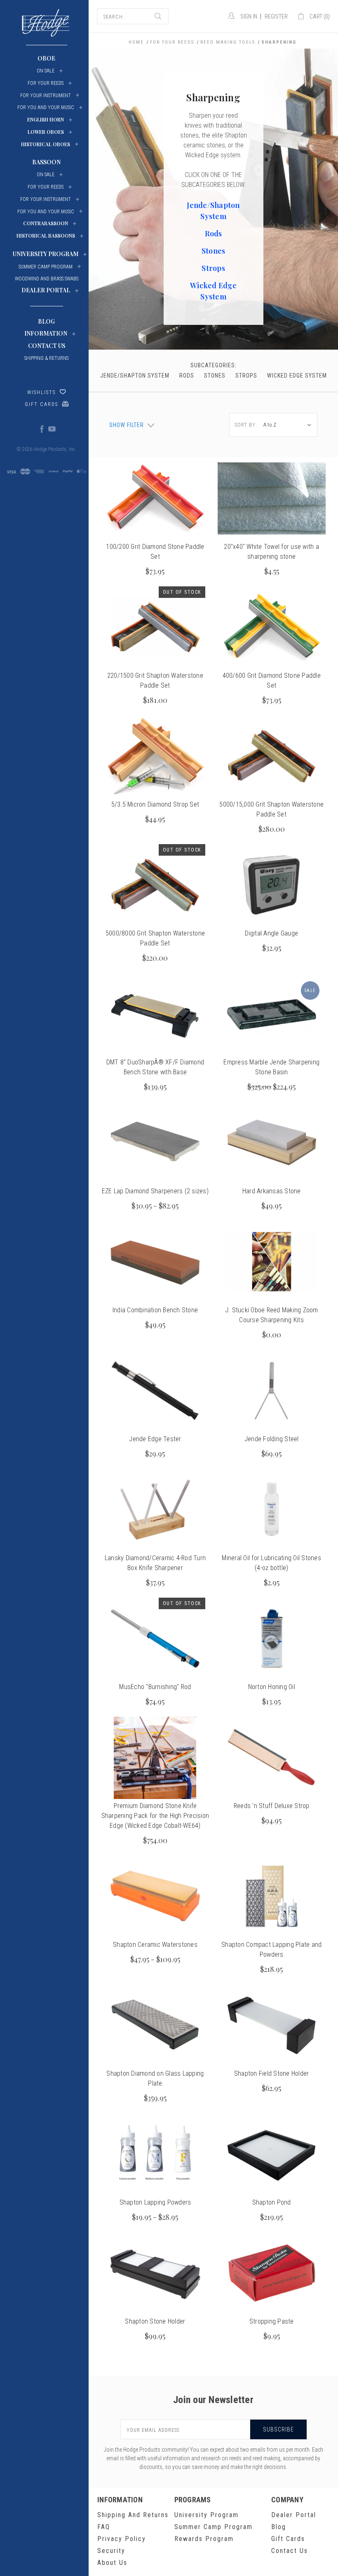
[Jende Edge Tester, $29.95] (155, 1391)
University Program (207, 2515)
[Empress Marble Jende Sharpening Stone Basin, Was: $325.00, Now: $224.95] (272, 1014)
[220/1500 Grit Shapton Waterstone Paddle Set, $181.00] (155, 628)
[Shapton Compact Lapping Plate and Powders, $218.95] (272, 1897)
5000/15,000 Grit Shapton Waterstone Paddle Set (271, 809)
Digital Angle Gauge (271, 933)
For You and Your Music (46, 107)
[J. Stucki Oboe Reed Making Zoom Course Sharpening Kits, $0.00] (272, 1262)
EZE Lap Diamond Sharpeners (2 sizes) (155, 1191)
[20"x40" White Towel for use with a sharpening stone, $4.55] (272, 499)
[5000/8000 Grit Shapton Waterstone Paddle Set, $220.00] (155, 885)
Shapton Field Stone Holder (272, 2073)
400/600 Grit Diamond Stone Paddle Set (272, 680)
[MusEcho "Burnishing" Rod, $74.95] (155, 1639)
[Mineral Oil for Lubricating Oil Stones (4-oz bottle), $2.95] (272, 1510)
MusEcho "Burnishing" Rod (155, 1687)
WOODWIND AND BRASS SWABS (47, 279)
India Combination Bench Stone (155, 1310)
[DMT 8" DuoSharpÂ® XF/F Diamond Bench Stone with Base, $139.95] (155, 1014)
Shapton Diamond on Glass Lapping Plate (155, 2078)
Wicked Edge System (297, 376)
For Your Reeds (46, 83)
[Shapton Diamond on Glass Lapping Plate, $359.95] (155, 2025)
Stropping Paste (272, 2321)
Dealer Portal (294, 2515)
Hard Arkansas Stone (272, 1191)
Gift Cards (41, 404)
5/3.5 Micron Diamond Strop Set (155, 804)
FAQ (104, 2527)
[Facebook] (42, 429)
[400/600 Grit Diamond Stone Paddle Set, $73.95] (272, 628)
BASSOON (46, 162)
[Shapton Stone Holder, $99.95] (155, 2273)
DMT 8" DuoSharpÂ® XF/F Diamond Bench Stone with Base (155, 1067)
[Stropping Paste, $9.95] (272, 2273)
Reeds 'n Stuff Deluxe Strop (272, 1806)
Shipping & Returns (46, 358)
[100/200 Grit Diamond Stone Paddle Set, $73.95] (155, 499)
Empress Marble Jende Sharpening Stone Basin (271, 1067)
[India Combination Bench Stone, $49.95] (155, 1262)
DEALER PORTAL (46, 290)
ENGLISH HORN (46, 119)
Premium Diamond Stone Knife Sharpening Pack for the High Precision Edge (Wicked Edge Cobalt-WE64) (155, 1816)
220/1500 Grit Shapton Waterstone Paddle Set (155, 680)
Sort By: (246, 425)
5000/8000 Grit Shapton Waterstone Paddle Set (155, 938)
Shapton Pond (272, 2202)
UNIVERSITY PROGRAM (46, 254)
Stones (214, 251)
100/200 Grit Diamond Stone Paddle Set (155, 552)
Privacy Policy (122, 2539)
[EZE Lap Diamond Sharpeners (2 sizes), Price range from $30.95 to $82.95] (155, 1143)
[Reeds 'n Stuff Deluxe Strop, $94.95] (272, 1758)
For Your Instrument (46, 96)
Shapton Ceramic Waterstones (155, 1945)
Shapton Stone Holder (155, 2321)
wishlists (41, 392)
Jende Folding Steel (272, 1439)
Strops (213, 268)
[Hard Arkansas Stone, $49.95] (272, 1143)
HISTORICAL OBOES (46, 144)
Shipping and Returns (133, 2515)
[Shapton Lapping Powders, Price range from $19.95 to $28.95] (155, 2154)
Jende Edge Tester (155, 1439)
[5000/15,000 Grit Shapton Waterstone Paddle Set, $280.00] (272, 756)
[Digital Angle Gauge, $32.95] (272, 885)
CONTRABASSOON (46, 223)
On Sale (46, 71)
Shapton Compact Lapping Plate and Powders (271, 1949)
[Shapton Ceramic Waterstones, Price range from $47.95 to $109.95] (155, 1897)
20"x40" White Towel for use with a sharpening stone (271, 552)
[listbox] (289, 425)
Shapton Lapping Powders (155, 2202)
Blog (46, 321)
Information (46, 333)
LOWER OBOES (46, 132)
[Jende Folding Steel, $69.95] (272, 1391)
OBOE (46, 58)
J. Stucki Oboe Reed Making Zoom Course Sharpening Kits (272, 1315)
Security (111, 2551)
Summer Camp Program (214, 2527)
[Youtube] (52, 429)
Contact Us (47, 346)
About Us (112, 2563)
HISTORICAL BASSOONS (46, 236)
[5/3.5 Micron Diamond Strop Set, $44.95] (155, 756)
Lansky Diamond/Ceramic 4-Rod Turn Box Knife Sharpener (155, 1563)
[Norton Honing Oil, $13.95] (272, 1639)
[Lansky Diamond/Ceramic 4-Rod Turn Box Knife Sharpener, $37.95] (155, 1510)
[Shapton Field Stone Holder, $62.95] (272, 2025)
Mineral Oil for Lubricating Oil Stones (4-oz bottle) (271, 1563)
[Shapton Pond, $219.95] (272, 2154)
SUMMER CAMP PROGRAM (46, 267)
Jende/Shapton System (135, 376)
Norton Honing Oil (272, 1687)
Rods (214, 233)
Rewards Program (204, 2539)
